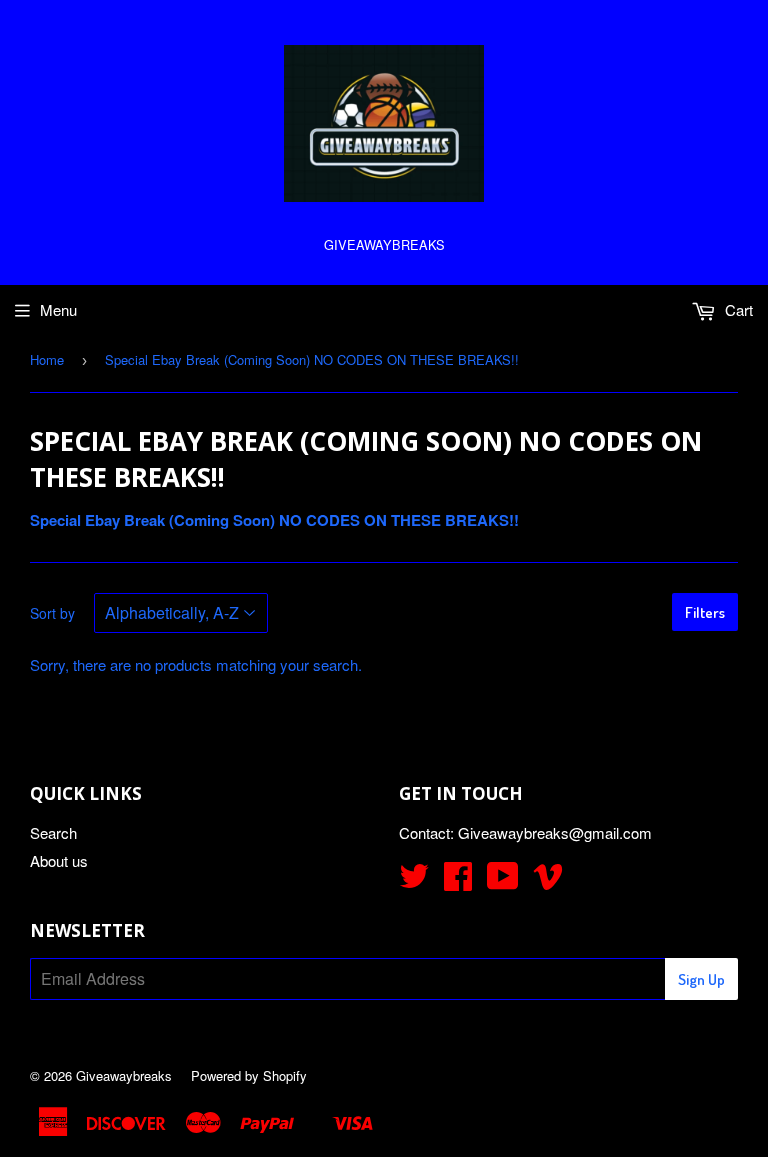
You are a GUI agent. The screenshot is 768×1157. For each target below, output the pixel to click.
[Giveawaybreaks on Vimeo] (548, 881)
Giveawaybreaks (124, 1075)
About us (59, 860)
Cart (737, 309)
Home (47, 359)
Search (53, 832)
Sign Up (701, 979)
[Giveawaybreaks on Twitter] (414, 881)
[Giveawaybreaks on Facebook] (458, 881)
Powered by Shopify (249, 1075)
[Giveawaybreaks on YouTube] (503, 881)
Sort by (52, 613)
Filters (705, 612)
